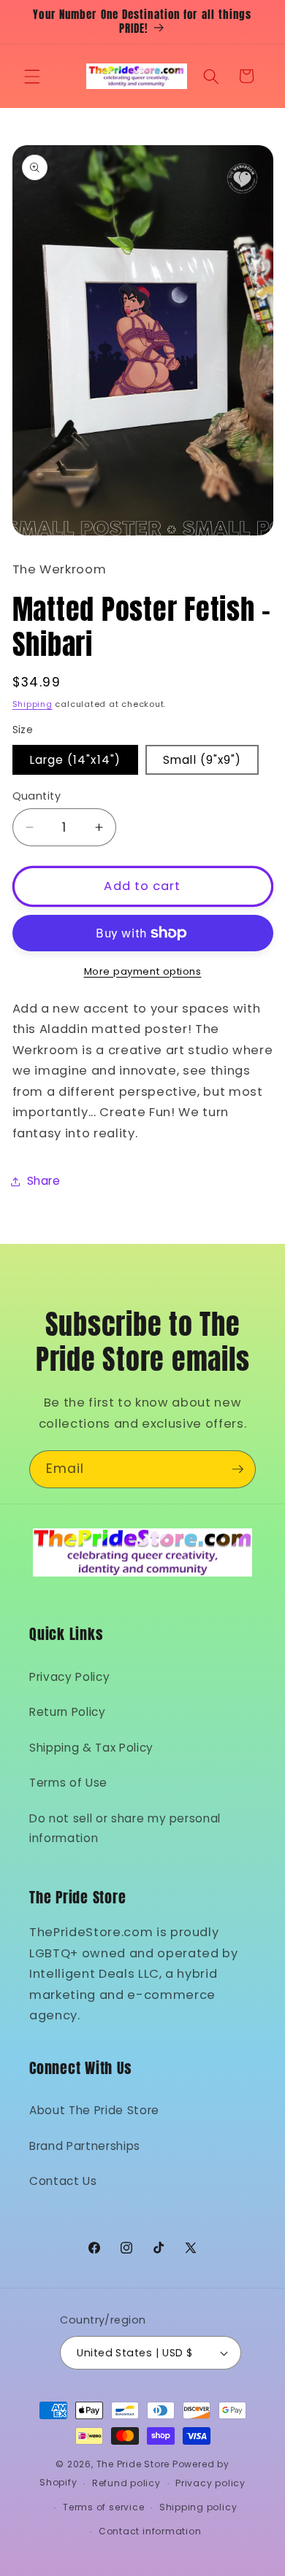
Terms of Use (68, 1783)
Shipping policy (198, 2507)
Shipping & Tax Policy (91, 1748)
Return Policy (68, 1712)
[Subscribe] (237, 1469)
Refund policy (126, 2483)
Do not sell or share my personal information (125, 1828)
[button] (32, 76)
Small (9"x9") (202, 760)
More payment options (143, 971)
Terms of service (103, 2507)
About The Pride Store (94, 2110)
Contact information (150, 2531)
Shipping (33, 704)
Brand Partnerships (85, 2146)
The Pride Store (133, 2464)
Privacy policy (210, 2483)
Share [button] (44, 1181)
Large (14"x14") (76, 760)
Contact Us (63, 2181)
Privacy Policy (69, 1677)
